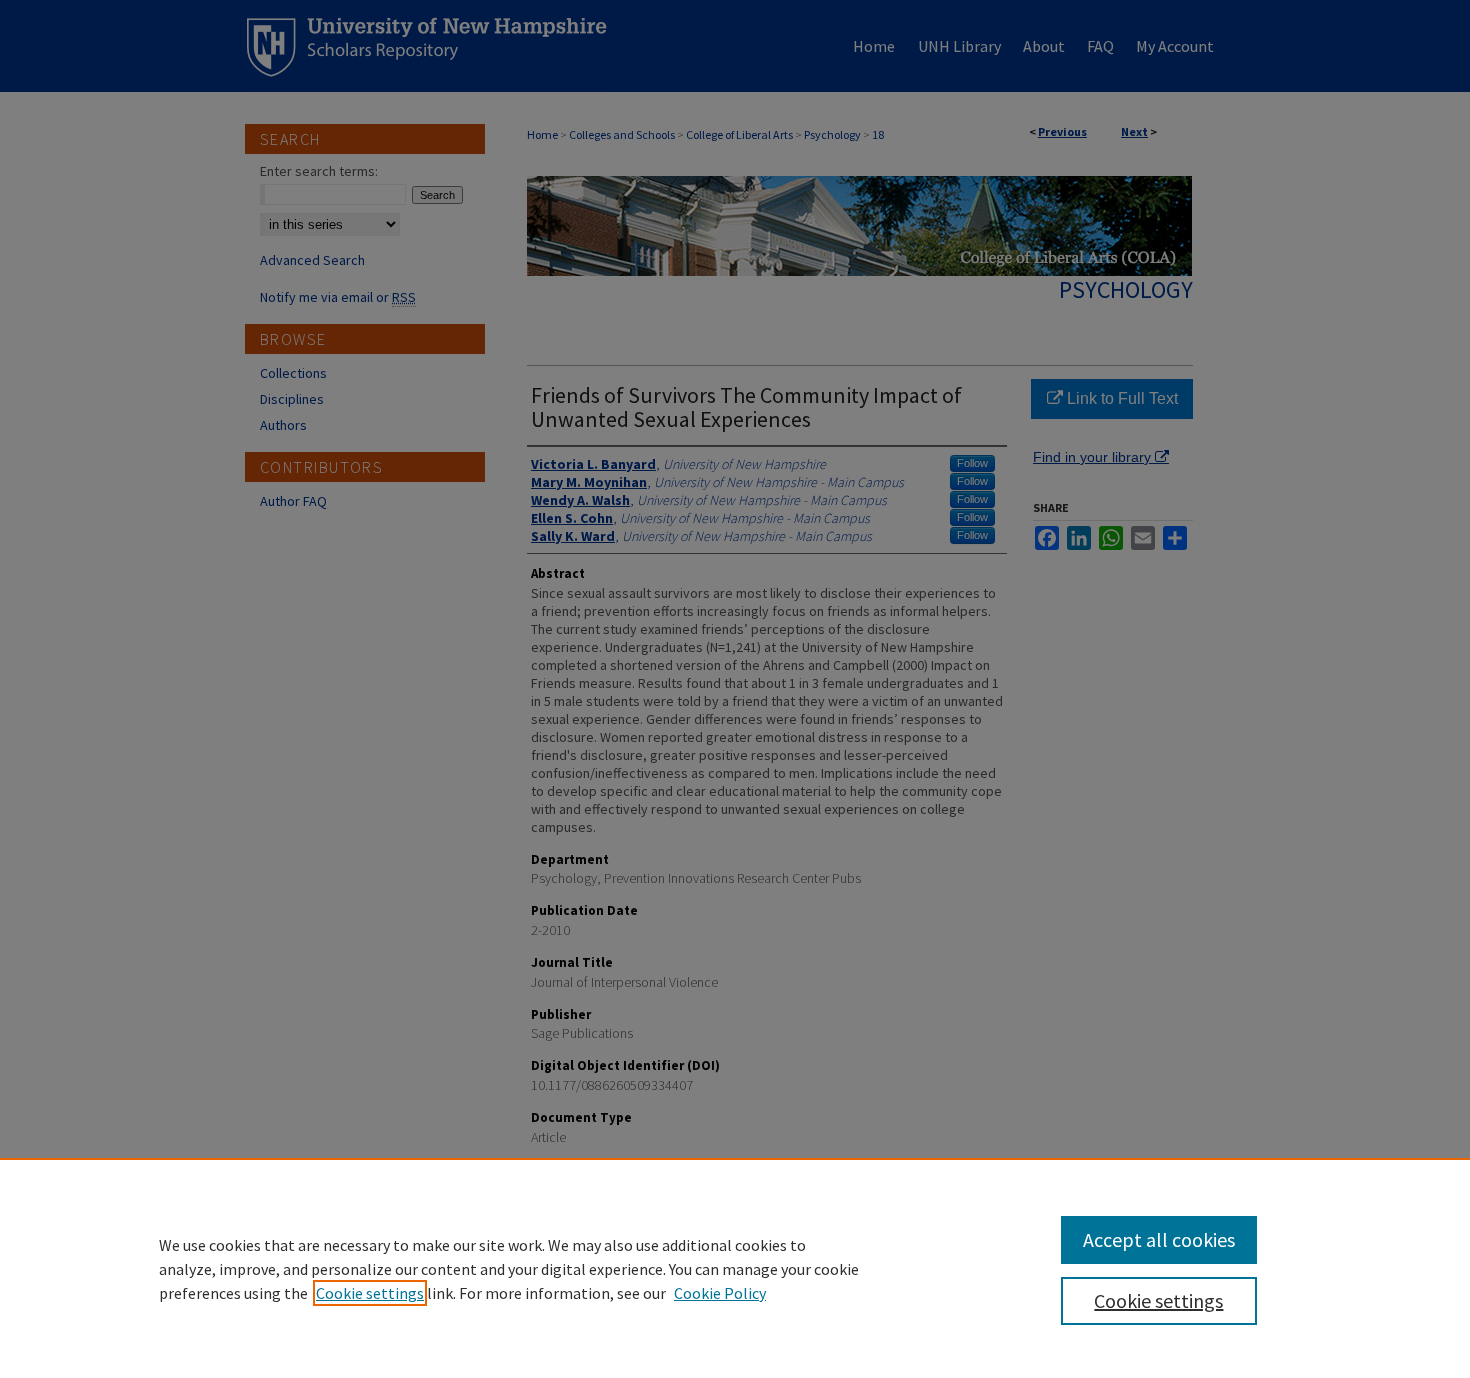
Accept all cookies (1159, 1239)
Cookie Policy (720, 1293)
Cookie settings (370, 1293)
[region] (735, 1268)
